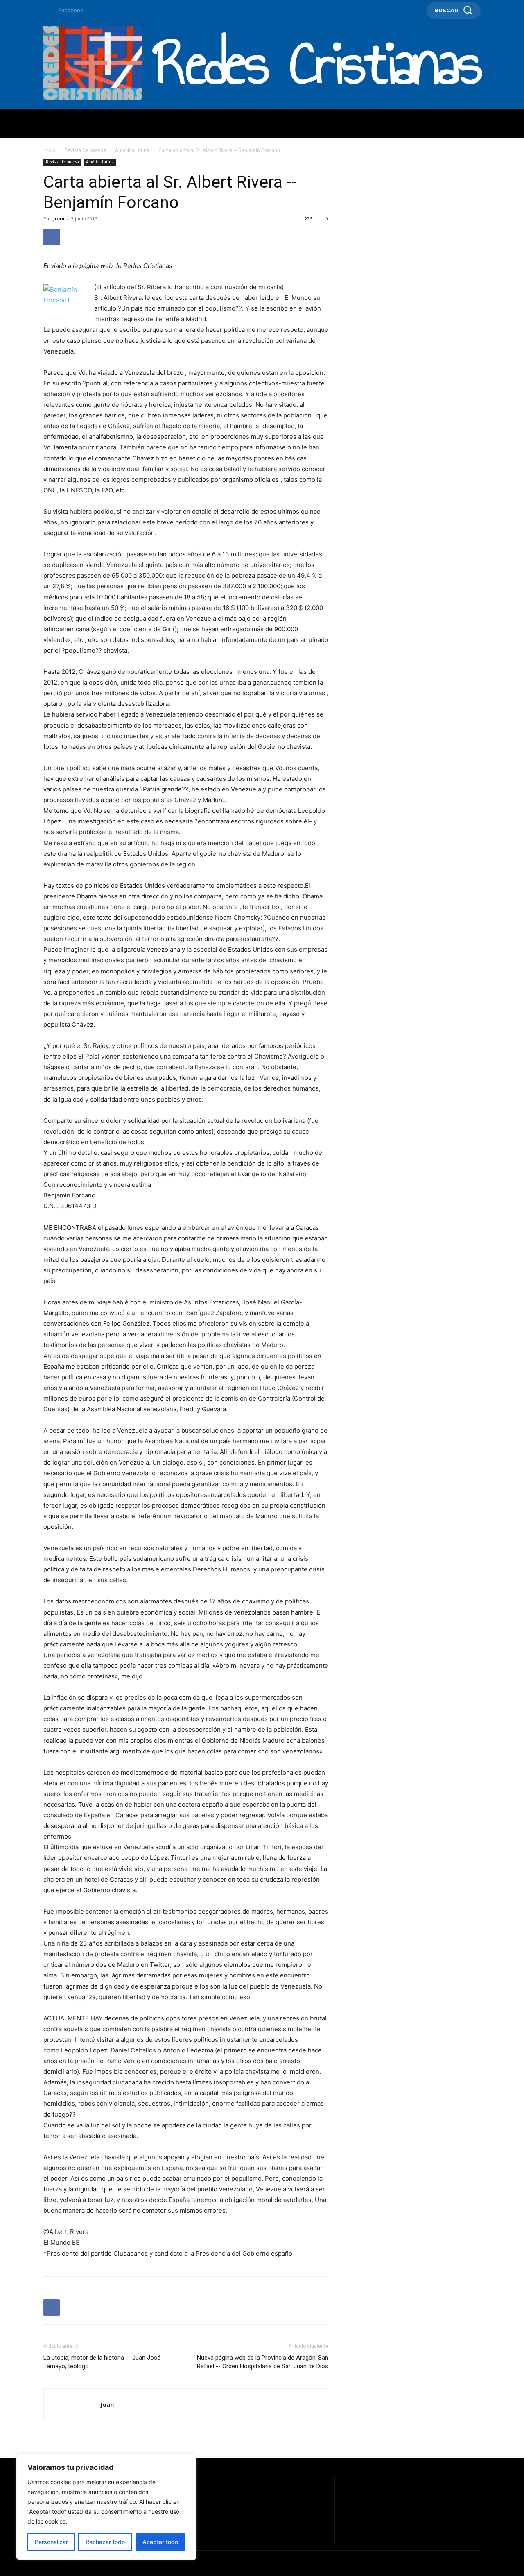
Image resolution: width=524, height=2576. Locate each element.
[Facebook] (47, 11)
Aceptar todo (160, 2542)
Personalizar (51, 2542)
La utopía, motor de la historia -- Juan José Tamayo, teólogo (102, 2362)
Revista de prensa (85, 150)
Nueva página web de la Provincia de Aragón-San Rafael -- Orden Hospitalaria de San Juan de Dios (263, 2362)
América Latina (132, 150)
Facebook (71, 10)
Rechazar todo (105, 2542)
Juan (59, 219)
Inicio (50, 150)
